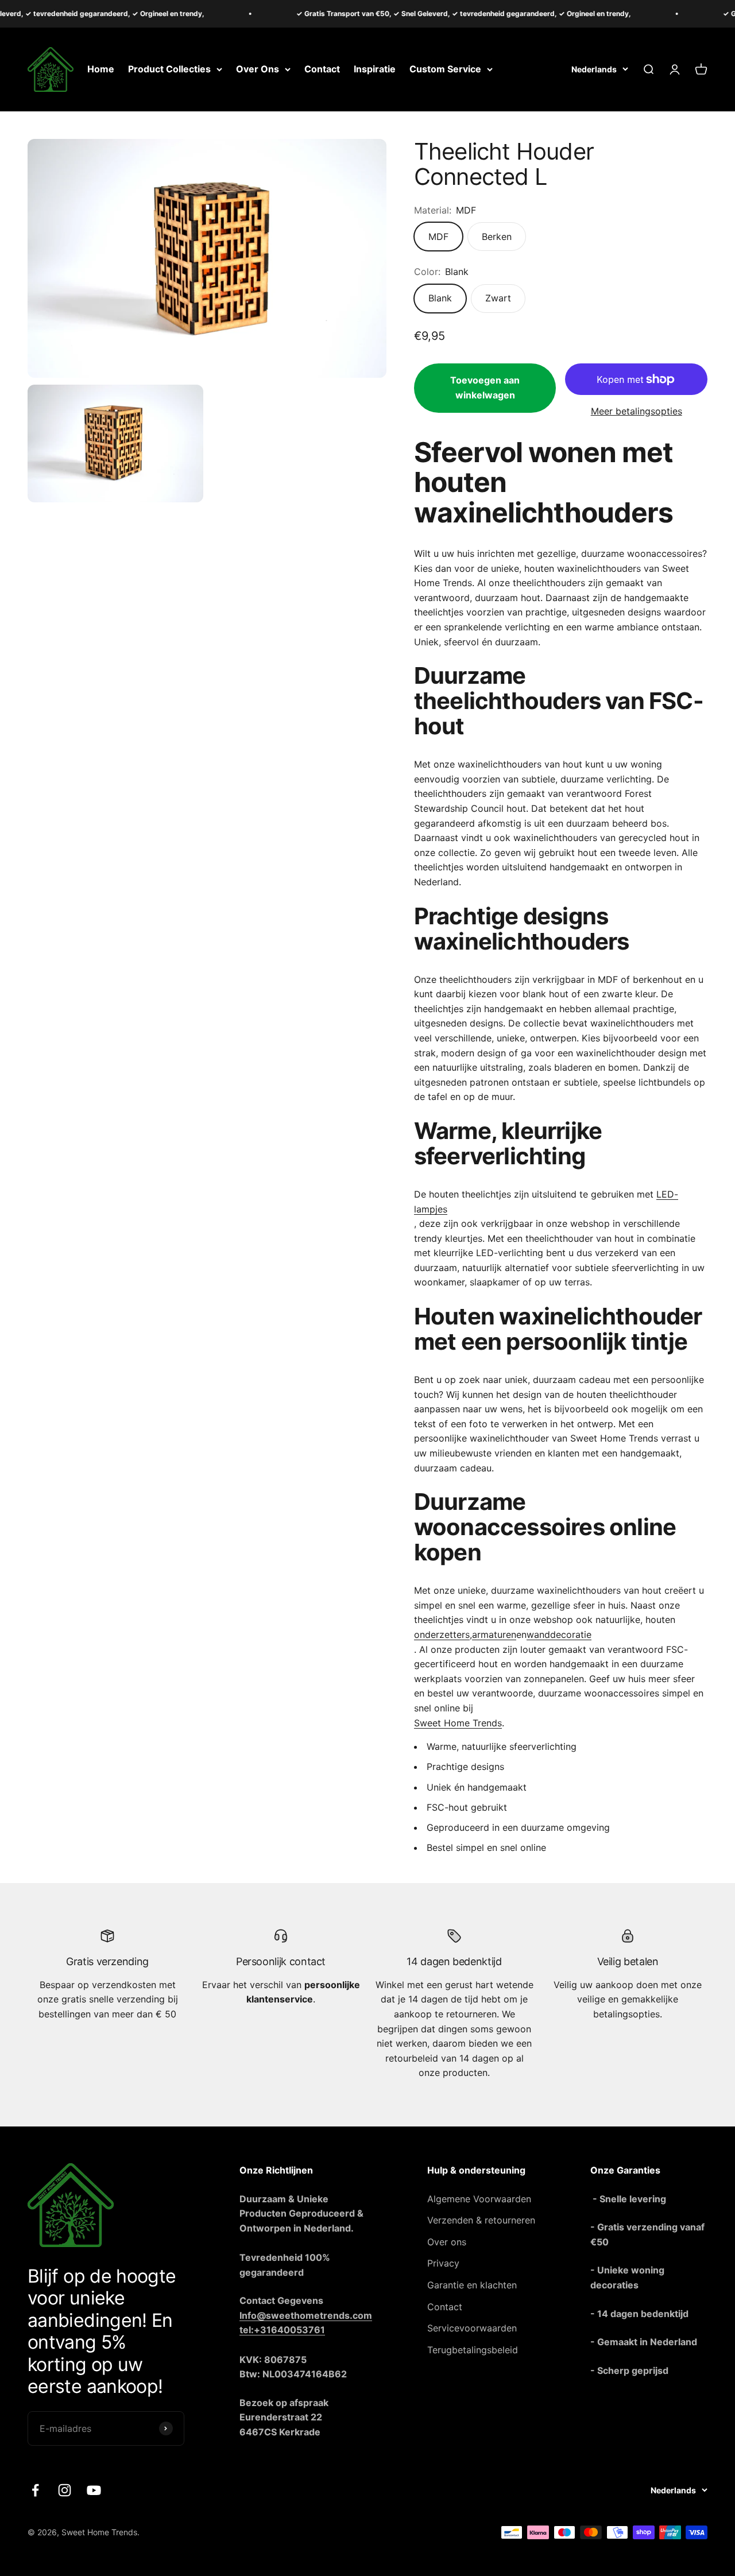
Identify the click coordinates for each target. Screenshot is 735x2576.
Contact (322, 69)
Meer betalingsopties (637, 411)
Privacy (443, 2263)
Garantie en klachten (472, 2285)
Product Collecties (169, 69)
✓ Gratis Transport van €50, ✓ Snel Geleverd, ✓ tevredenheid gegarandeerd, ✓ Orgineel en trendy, (426, 13)
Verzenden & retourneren (481, 2220)
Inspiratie (375, 69)
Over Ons (258, 69)
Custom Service (445, 69)
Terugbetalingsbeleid (473, 2350)
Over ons (447, 2242)
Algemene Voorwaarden (479, 2199)
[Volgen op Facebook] (35, 2490)
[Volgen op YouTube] (94, 2490)
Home (101, 69)
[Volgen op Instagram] (65, 2490)
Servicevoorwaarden (472, 2328)
